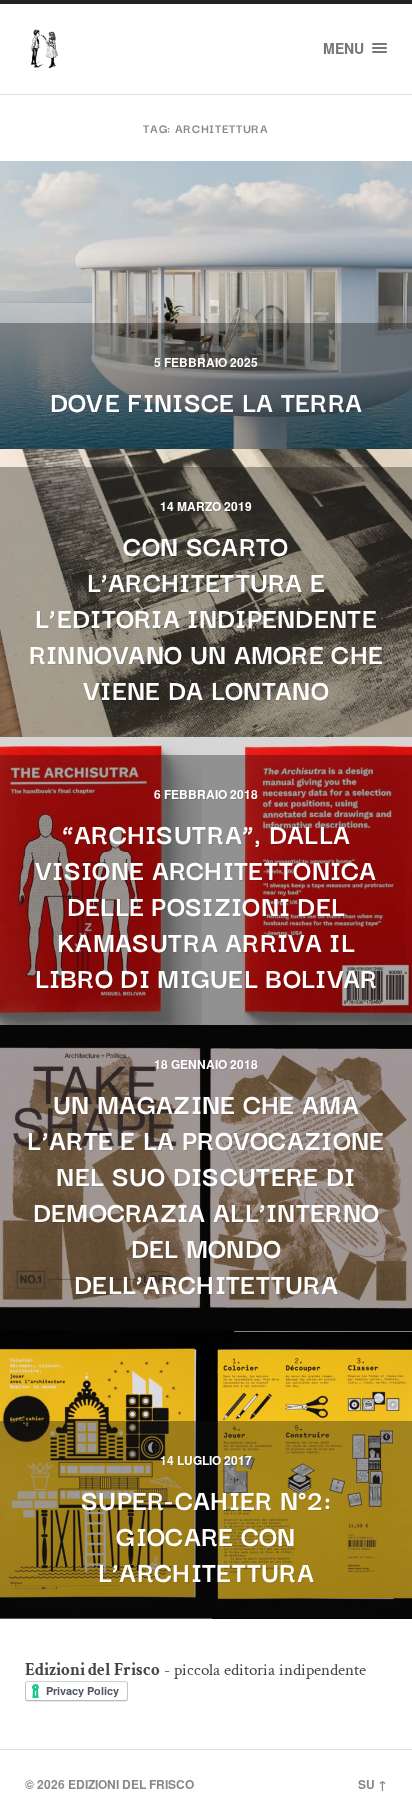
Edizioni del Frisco (131, 1784)
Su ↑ (372, 1784)
